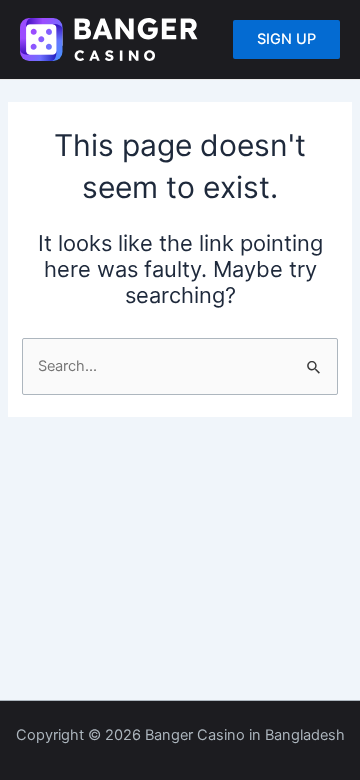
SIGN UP (286, 39)
